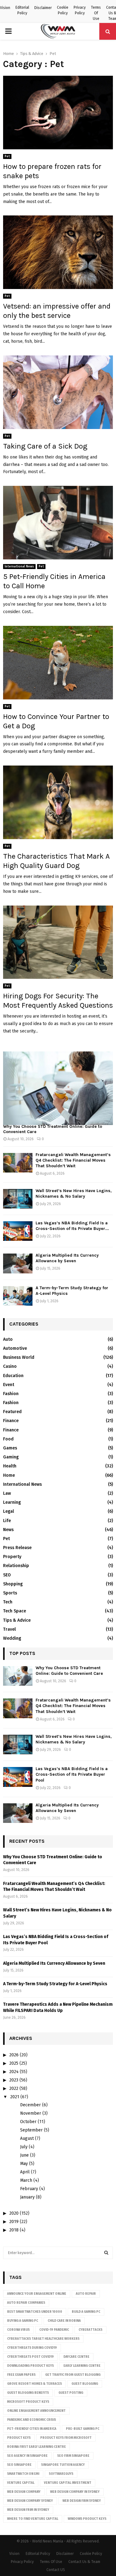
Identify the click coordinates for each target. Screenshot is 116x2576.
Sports (10, 1593)
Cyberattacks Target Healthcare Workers (43, 2339)
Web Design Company (24, 2492)
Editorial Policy (22, 10)
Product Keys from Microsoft (66, 2438)
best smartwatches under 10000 (35, 2312)
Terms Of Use (96, 13)
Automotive (15, 1348)
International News (19, 567)
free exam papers (21, 2375)
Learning (12, 1502)
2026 (14, 2055)
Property (12, 1557)
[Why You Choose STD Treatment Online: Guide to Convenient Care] (58, 1088)
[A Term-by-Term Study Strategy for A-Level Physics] (18, 1296)
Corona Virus (18, 2330)
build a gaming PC (86, 2312)
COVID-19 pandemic (54, 2330)
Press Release (17, 1548)
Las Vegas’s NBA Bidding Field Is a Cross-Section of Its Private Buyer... (72, 1226)
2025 (14, 2063)
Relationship (16, 1566)
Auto (8, 1339)
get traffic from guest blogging (73, 2375)
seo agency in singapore (27, 2456)
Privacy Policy (80, 10)
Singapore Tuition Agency (63, 2465)
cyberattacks (90, 2330)
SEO (7, 1575)
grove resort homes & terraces (34, 2384)
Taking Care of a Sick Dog (45, 446)
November (31, 2113)
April (25, 2172)
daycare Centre (76, 2357)
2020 (14, 2213)
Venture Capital (21, 2483)
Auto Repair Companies (26, 2303)
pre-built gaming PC (83, 2429)
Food (8, 1439)
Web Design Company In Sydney (75, 2492)
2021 (15, 2097)
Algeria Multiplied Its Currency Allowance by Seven (67, 1258)
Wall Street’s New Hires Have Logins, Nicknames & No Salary (74, 1193)
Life (7, 1521)
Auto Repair (86, 2294)
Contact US (56, 2570)
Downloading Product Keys (30, 2366)
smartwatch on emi (23, 2474)
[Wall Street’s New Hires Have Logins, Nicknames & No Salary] (18, 1199)
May (24, 2164)
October (28, 2122)
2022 (14, 2088)
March (26, 2180)
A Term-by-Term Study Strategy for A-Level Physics (55, 1984)
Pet (7, 156)
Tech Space (15, 1611)
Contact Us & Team (84, 2562)
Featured (12, 1412)
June (24, 2155)
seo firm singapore (73, 2456)
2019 (14, 2222)
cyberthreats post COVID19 (30, 2357)
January (27, 2197)
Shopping (13, 1584)
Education (13, 1376)
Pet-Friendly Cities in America (32, 2429)
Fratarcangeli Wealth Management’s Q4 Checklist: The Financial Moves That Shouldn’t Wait (73, 1160)
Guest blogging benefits (28, 2393)
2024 (14, 2072)
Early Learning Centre (82, 2366)
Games (10, 1448)
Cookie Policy (63, 10)
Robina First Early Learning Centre (37, 2447)
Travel (9, 1629)
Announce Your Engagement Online (37, 2294)
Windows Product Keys (87, 2519)
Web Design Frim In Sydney (28, 2510)
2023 (14, 2080)
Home (9, 1475)
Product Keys (19, 2438)
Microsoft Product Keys (28, 2402)
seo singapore (19, 2465)
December (30, 2105)
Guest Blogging (85, 2384)
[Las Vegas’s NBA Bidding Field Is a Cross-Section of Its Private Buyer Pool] (18, 1231)
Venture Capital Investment (68, 2483)
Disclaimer (43, 8)
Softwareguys (61, 2474)
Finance (11, 1421)
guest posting (71, 2393)
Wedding (12, 1638)
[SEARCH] (106, 2253)
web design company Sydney (30, 2501)
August (27, 2138)
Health (10, 1466)
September (31, 2130)
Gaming (11, 1457)
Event (9, 1385)
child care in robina (64, 2321)
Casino (10, 1366)
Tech (8, 1602)
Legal (9, 1511)
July (24, 2147)
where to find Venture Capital (33, 2519)
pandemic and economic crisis (32, 2420)
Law (7, 1493)
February (29, 2189)
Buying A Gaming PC (23, 2321)
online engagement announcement (36, 2411)
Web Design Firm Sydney (82, 2501)
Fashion (11, 1394)
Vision (5, 8)
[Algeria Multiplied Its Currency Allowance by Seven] (18, 1263)
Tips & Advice (17, 1620)
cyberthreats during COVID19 (32, 2348)
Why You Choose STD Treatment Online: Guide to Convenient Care (53, 1129)
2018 (14, 2230)
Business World (19, 1357)
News (8, 1530)
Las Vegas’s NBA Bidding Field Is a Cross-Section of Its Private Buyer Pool (72, 1774)
